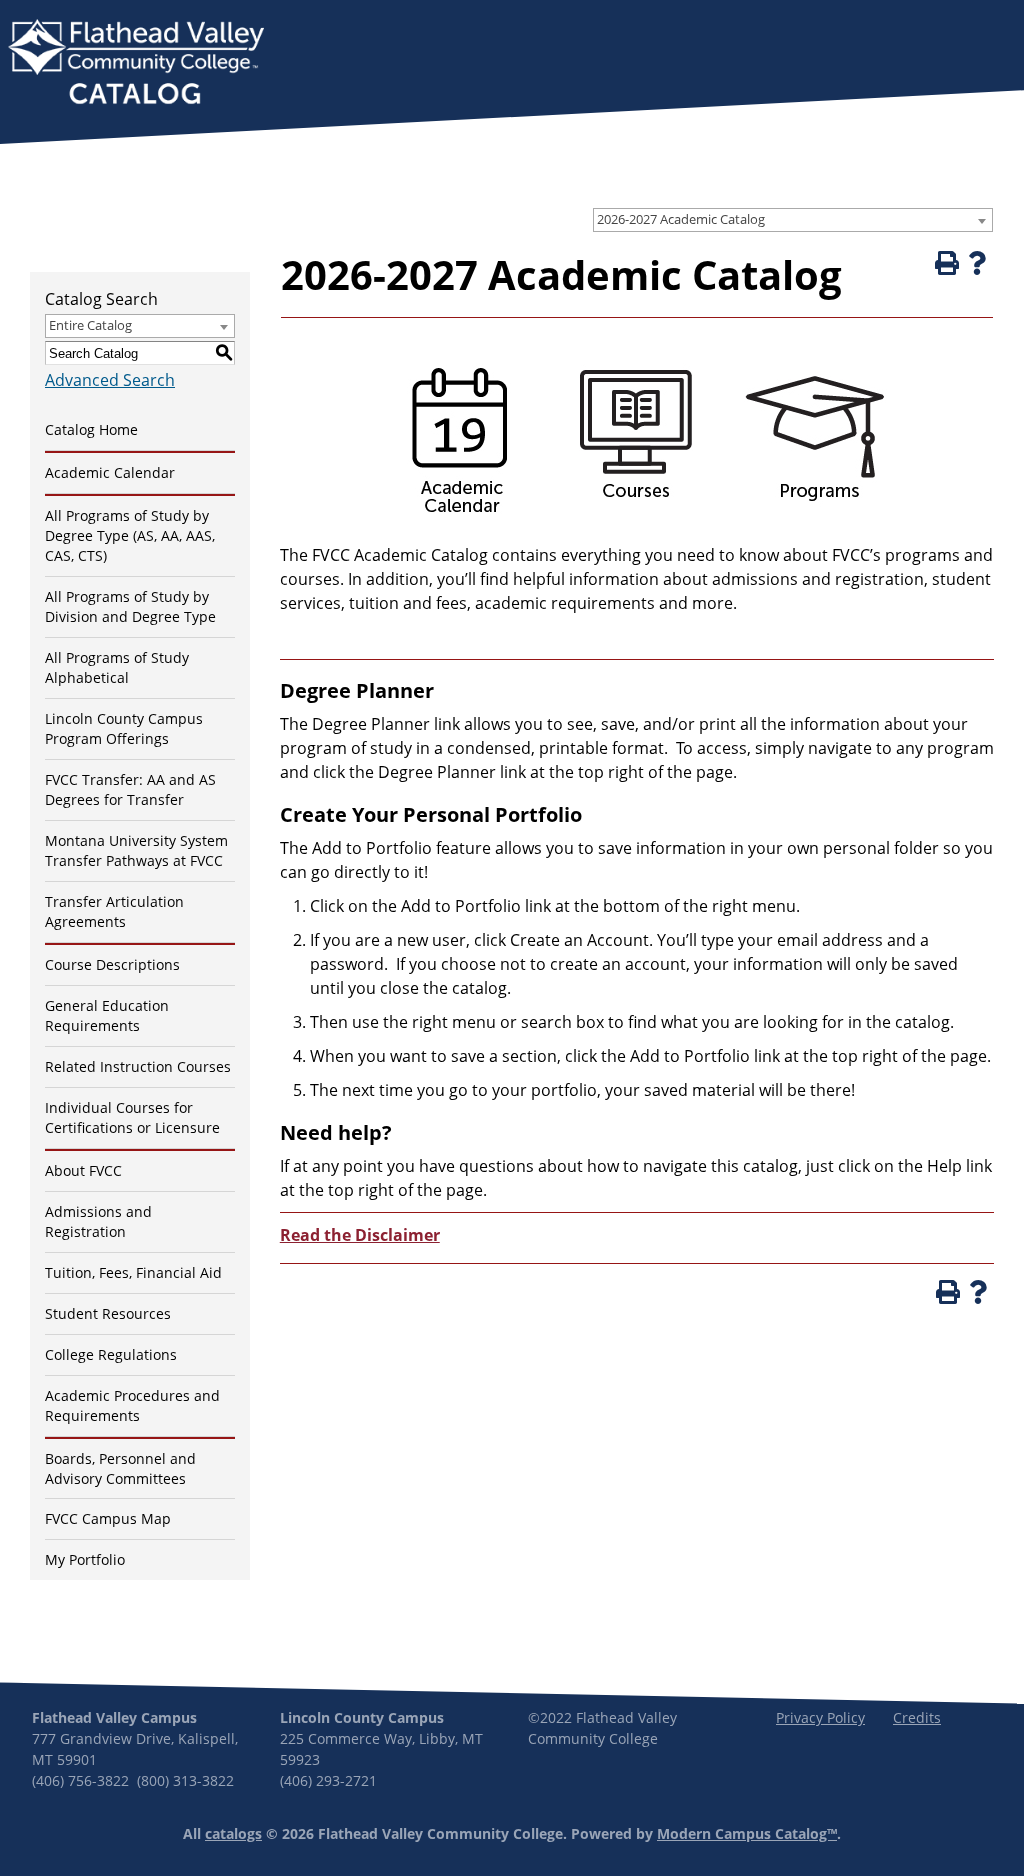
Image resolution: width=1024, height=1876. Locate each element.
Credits (917, 1717)
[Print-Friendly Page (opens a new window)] (945, 263)
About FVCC (83, 1170)
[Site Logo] (136, 64)
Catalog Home (91, 429)
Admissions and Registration (98, 1221)
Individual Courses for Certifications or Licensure (132, 1117)
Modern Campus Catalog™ (747, 1833)
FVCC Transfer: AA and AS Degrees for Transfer (130, 789)
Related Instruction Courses (138, 1066)
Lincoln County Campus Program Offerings (124, 728)
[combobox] (793, 220)
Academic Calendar (110, 472)
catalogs (233, 1833)
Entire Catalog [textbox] (90, 325)
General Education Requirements (107, 1015)
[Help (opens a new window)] (977, 263)
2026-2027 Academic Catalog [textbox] (681, 219)
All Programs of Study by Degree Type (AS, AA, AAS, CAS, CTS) (130, 535)
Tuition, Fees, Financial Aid (133, 1272)
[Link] (457, 521)
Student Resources (108, 1313)
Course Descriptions (112, 964)
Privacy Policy (820, 1717)
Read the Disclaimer (360, 1235)
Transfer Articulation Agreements (114, 911)
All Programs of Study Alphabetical (117, 667)
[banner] (136, 64)
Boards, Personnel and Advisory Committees (120, 1468)
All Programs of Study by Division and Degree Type (130, 606)
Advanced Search (110, 380)
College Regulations (111, 1354)
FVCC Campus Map (108, 1518)
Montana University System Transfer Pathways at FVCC (136, 850)
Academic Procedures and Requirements (132, 1405)
